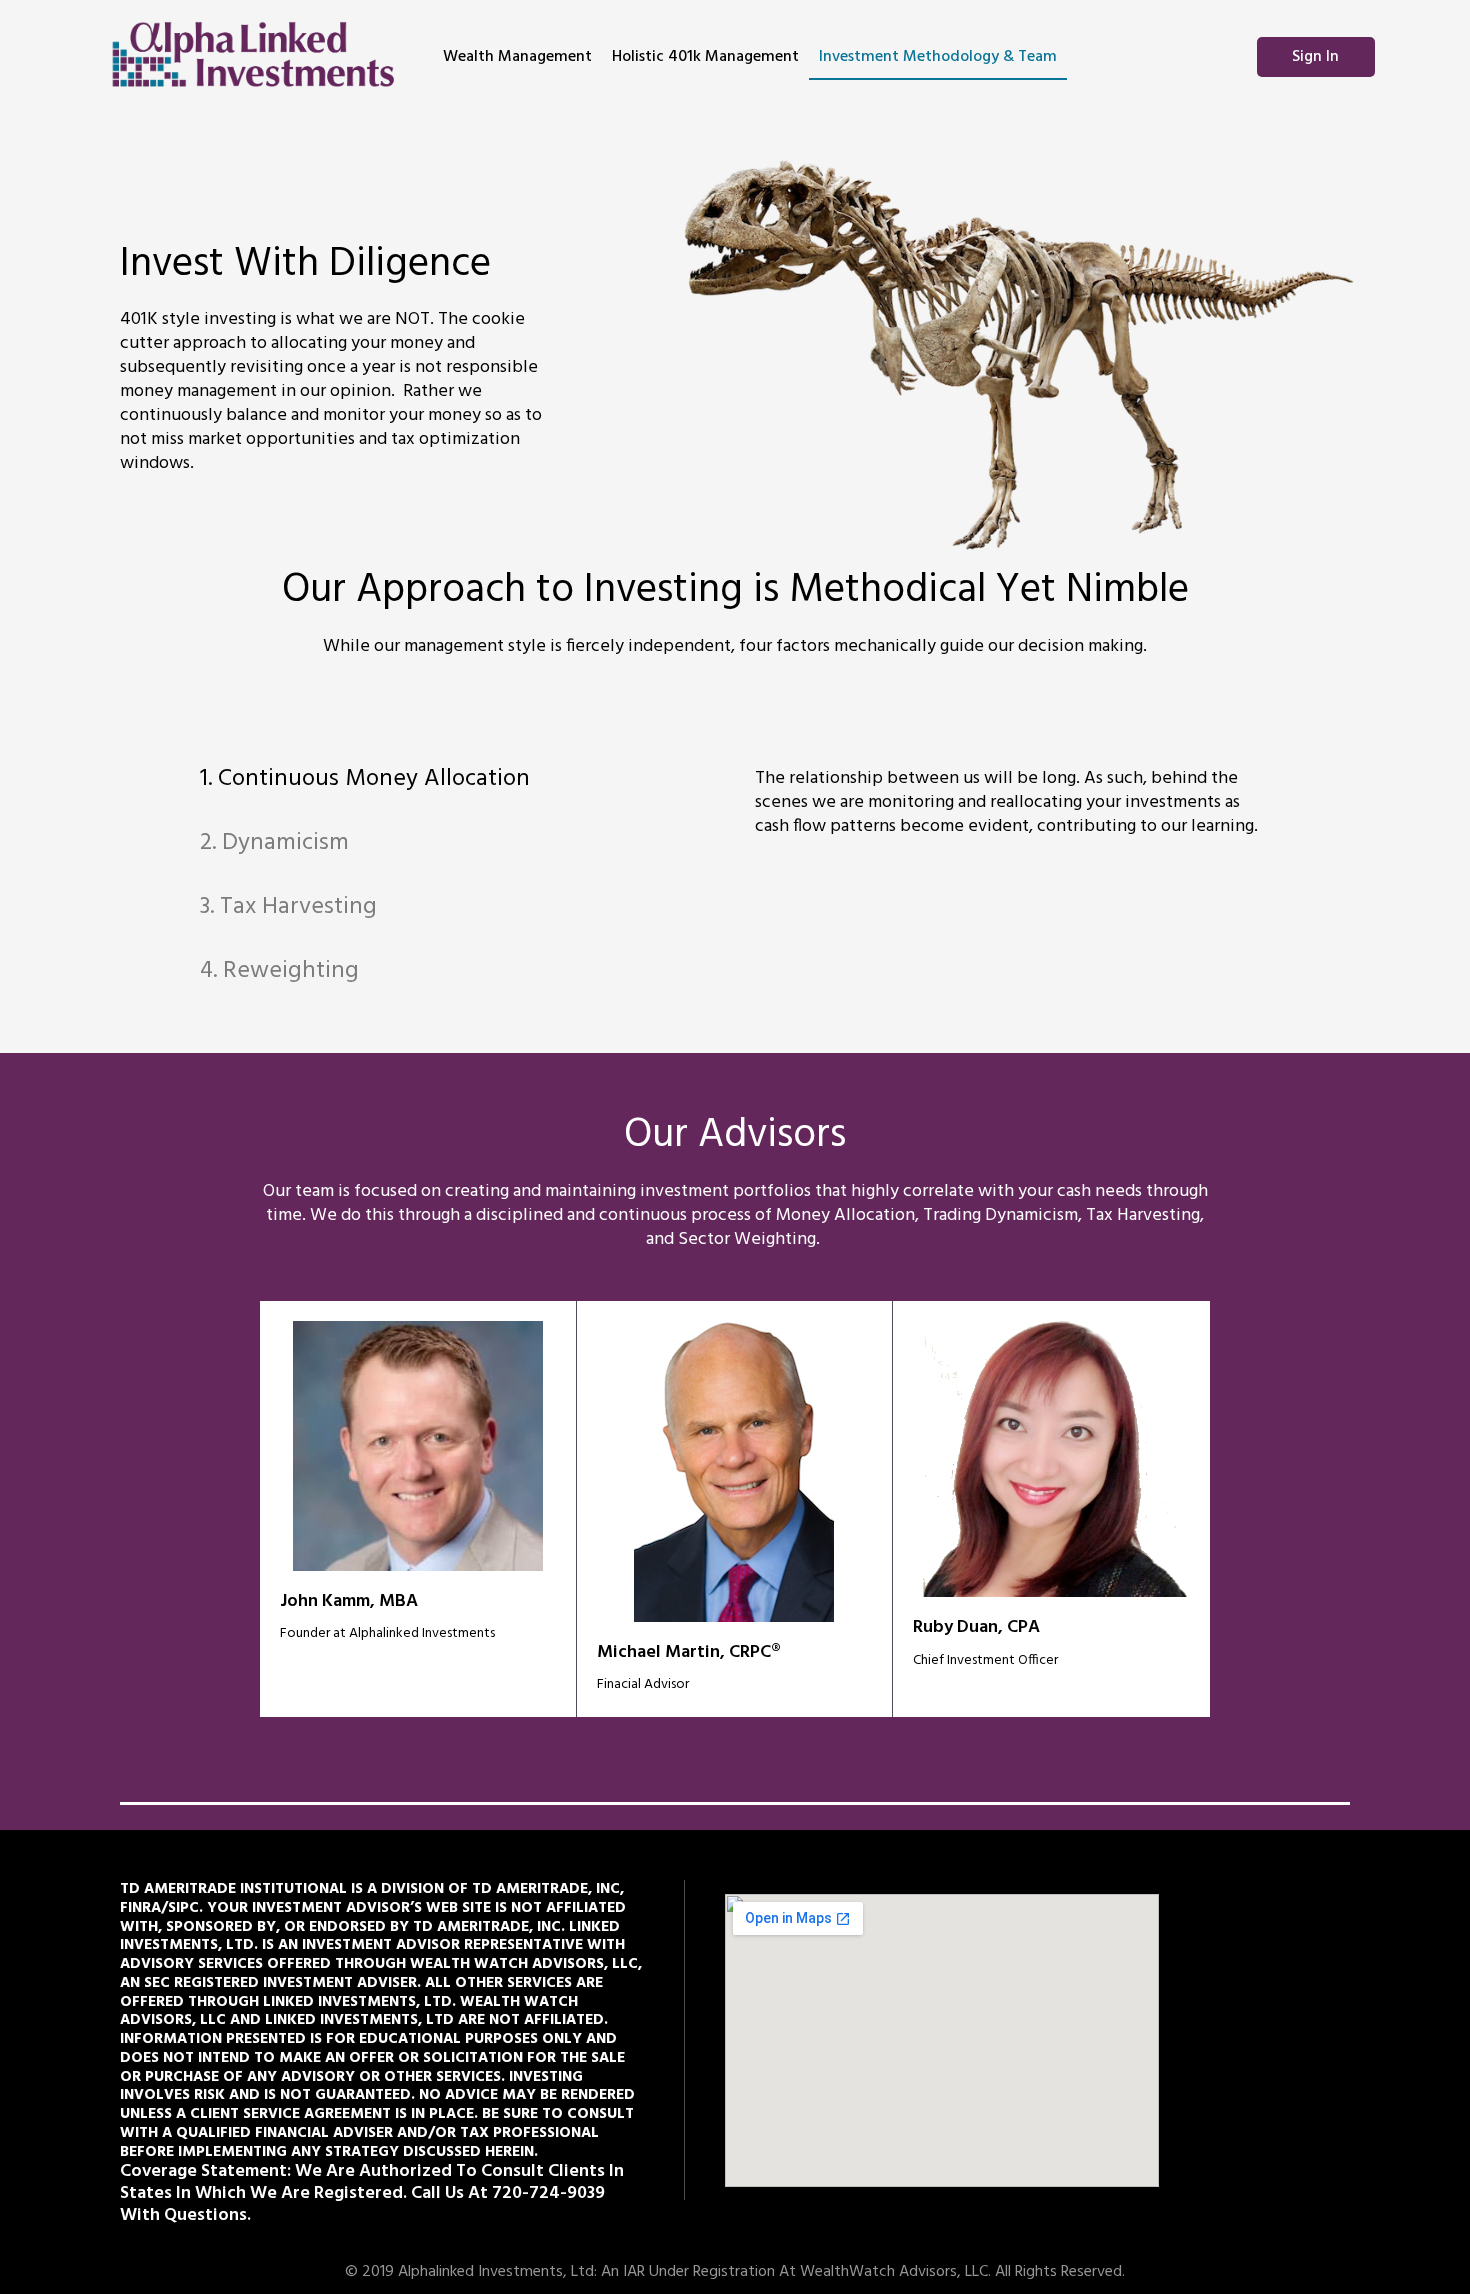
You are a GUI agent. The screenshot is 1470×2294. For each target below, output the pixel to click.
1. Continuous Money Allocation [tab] (365, 779)
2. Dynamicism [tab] (274, 843)
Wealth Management (517, 57)
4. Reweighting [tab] (279, 971)
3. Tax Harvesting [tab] (288, 907)
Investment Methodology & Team (938, 57)
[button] (1316, 57)
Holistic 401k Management (705, 57)
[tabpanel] (1015, 817)
